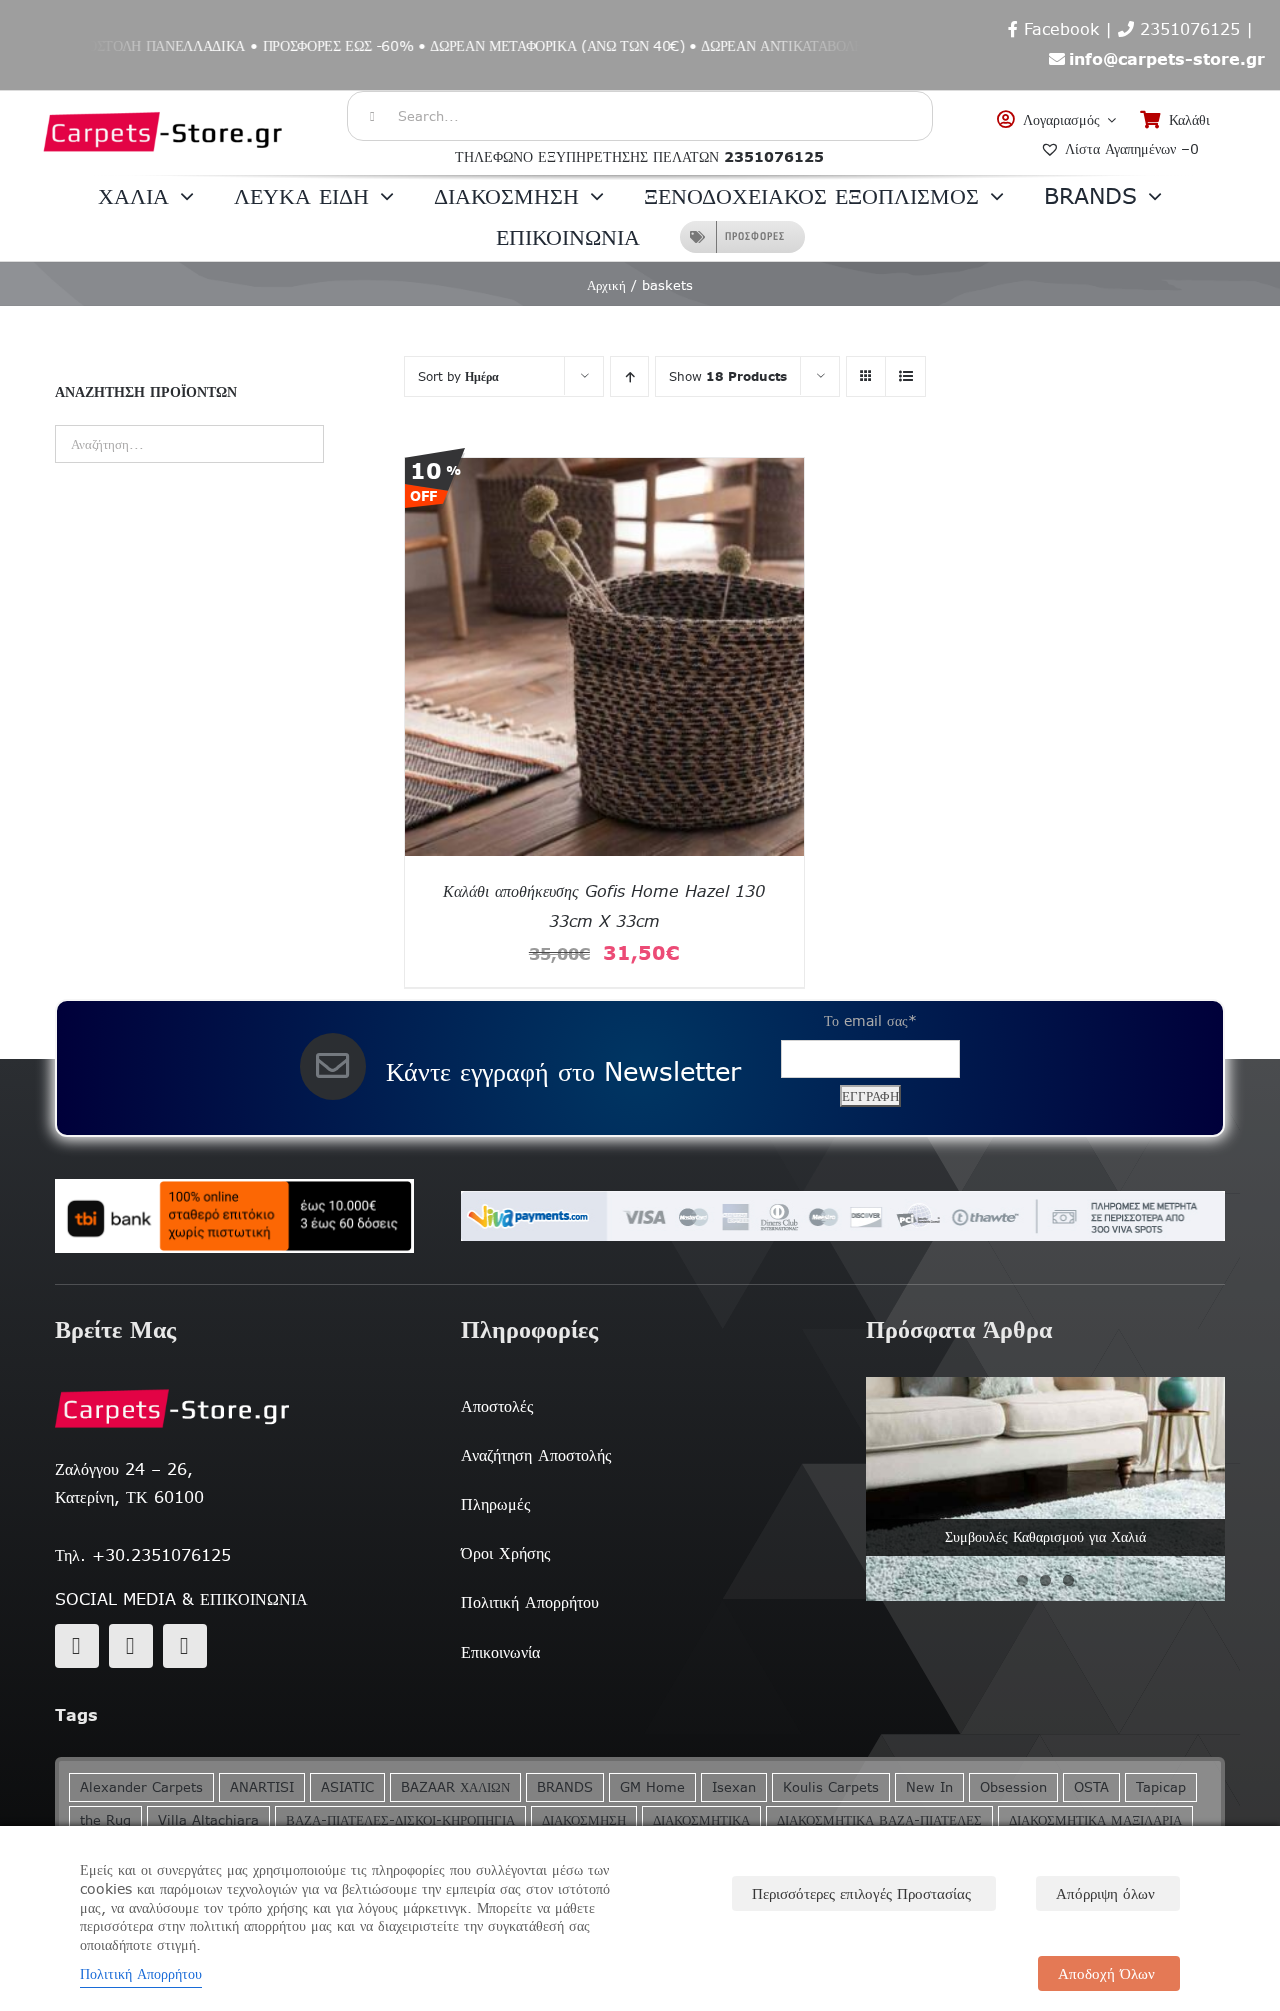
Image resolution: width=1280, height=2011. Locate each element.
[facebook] (77, 1646)
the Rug (105, 1820)
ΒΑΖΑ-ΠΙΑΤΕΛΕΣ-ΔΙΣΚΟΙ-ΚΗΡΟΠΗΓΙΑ (400, 1820)
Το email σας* (870, 1021)
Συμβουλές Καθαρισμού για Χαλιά (1045, 1537)
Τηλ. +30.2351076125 (143, 1555)
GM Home (652, 1787)
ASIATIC (347, 1787)
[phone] (185, 1646)
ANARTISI (262, 1787)
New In (929, 1787)
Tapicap (1161, 1787)
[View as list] (905, 376)
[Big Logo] (164, 101)
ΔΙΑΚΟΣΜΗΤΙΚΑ (701, 1820)
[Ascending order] (629, 376)
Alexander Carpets (141, 1787)
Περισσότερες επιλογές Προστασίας (861, 1893)
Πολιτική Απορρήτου (141, 1974)
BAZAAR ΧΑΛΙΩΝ (455, 1787)
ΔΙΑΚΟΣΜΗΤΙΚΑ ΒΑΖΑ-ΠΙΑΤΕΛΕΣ (879, 1820)
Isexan (734, 1787)
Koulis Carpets (831, 1787)
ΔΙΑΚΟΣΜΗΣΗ (584, 1820)
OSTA (1091, 1787)
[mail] (131, 1646)
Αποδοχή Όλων (1106, 1973)
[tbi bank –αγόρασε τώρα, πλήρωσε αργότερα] (234, 1216)
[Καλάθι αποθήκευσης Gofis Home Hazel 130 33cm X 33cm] (604, 471)
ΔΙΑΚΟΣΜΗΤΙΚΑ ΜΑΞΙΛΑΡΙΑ (1095, 1820)
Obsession (1013, 1787)
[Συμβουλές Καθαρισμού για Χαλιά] (1045, 1489)
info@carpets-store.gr (1167, 59)
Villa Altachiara (208, 1820)
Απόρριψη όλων (1105, 1893)
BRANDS (565, 1787)
